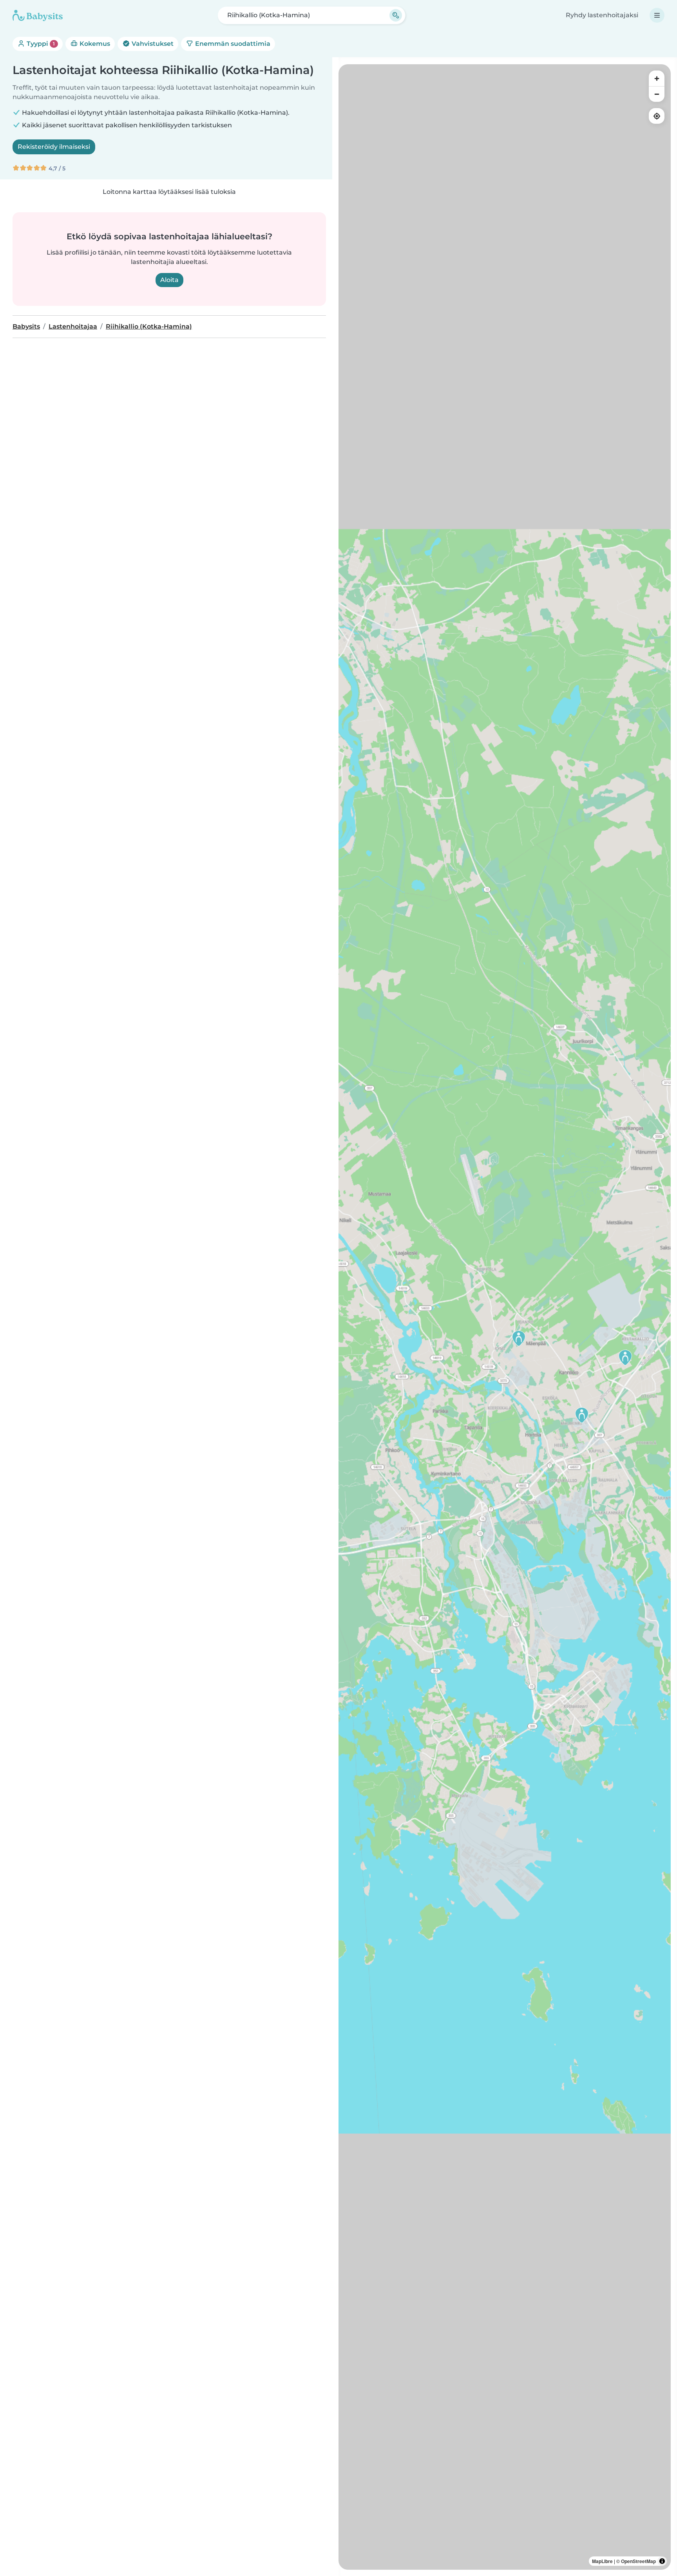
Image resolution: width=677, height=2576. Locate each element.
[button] (519, 1338)
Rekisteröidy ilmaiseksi (54, 147)
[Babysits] (38, 15)
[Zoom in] (657, 78)
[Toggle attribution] (662, 2561)
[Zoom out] (657, 94)
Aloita (169, 280)
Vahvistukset (152, 44)
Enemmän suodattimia (232, 44)
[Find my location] (657, 116)
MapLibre (602, 2561)
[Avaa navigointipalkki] (657, 15)
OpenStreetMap (638, 2561)
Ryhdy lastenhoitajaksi (602, 15)
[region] (505, 1317)
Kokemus (94, 44)
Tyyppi (40, 44)
